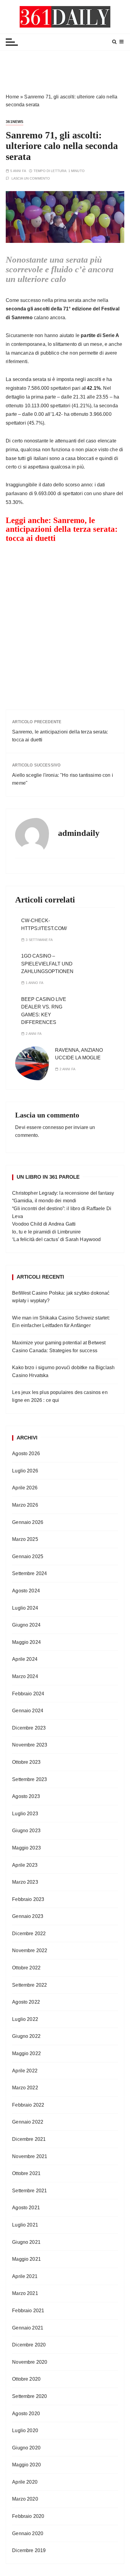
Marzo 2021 (25, 2293)
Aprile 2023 (25, 1865)
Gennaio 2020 (28, 2533)
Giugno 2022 (26, 2036)
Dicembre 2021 (29, 2139)
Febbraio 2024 (28, 1694)
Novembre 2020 (30, 2362)
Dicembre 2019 (29, 2550)
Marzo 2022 (25, 2088)
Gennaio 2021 (28, 2328)
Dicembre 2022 (29, 1934)
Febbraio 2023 (28, 1899)
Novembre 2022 (30, 1950)
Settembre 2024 (29, 1573)
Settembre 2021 (29, 2191)
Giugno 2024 (26, 1625)
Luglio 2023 (25, 1814)
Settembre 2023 (29, 1779)
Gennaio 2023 (28, 1916)
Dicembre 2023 (29, 1728)
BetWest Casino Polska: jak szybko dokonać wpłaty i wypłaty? (61, 1297)
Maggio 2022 (26, 2053)
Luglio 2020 (25, 2430)
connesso (53, 1127)
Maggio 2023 (26, 1848)
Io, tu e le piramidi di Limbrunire (46, 1232)
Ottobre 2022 (26, 1968)
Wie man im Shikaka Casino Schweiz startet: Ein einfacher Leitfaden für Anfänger (61, 1322)
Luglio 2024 (25, 1608)
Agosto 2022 (26, 2002)
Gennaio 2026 (28, 1522)
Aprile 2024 (25, 1659)
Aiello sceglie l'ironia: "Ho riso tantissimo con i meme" (63, 779)
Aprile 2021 (25, 2276)
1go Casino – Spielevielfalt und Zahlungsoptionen (47, 964)
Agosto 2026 (26, 1454)
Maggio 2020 (26, 2465)
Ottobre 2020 (26, 2379)
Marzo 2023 (25, 1882)
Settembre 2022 (29, 1985)
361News (15, 122)
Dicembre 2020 (29, 2345)
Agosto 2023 (26, 1796)
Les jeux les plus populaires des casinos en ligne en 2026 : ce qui (60, 1396)
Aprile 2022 (25, 2071)
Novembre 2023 (30, 1745)
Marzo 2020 (25, 2499)
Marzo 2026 (25, 1505)
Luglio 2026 (25, 1471)
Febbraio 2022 (28, 2105)
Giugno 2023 (26, 1831)
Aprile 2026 (25, 1488)
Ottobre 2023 (26, 1762)
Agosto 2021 (26, 2208)
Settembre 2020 (29, 2396)
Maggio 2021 (26, 2259)
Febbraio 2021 (28, 2311)
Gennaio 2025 (28, 1556)
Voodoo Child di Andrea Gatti (44, 1224)
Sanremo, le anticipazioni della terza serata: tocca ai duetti (62, 529)
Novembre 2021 (30, 2156)
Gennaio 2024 (28, 1711)
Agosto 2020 (26, 2414)
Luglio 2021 (25, 2225)
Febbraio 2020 (28, 2516)
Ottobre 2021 (26, 2173)
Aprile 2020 (25, 2482)
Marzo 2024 (25, 1676)
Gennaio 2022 (28, 2122)
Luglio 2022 (25, 2019)
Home (12, 97)
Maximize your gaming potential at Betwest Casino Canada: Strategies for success (59, 1347)
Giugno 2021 (26, 2242)
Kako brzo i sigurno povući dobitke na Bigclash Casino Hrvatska (63, 1371)
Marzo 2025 (25, 1539)
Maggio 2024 (26, 1642)
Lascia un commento (31, 179)
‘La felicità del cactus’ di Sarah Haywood (56, 1239)
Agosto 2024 (26, 1591)
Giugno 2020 (26, 2448)
